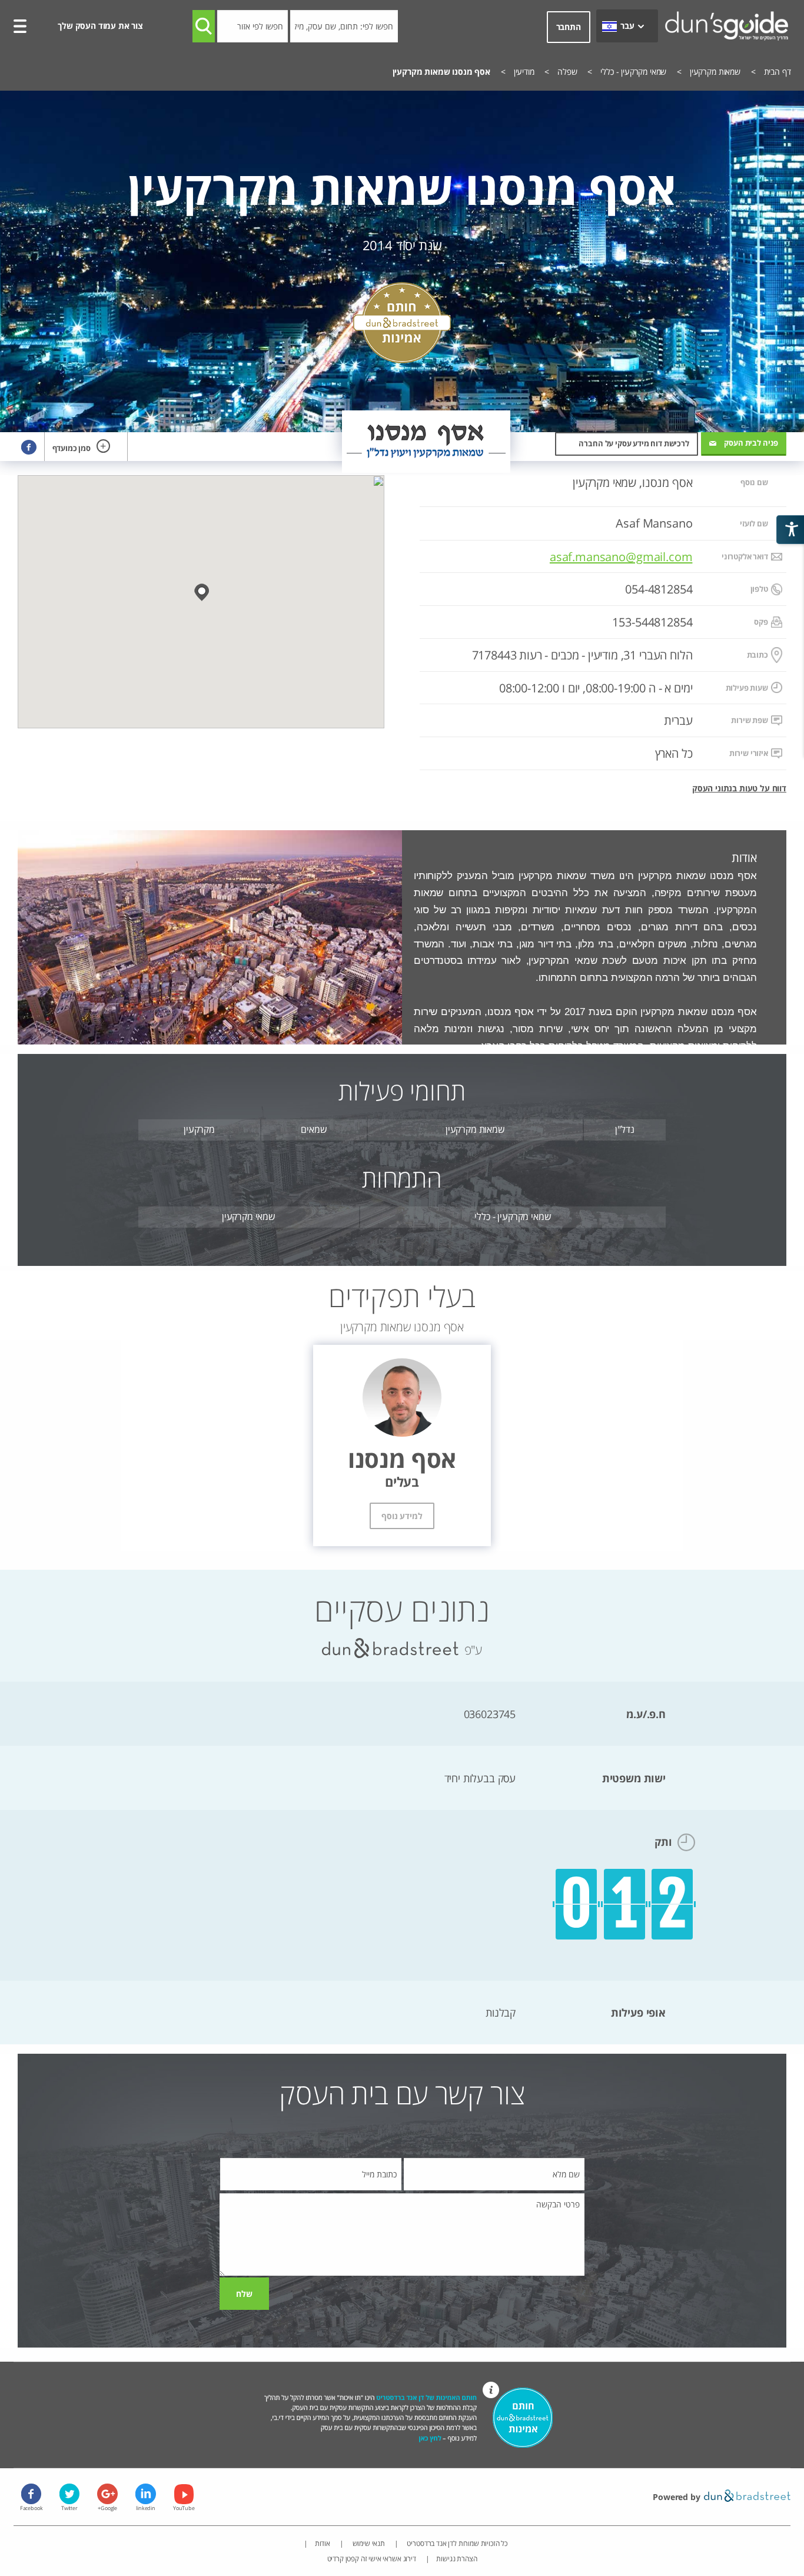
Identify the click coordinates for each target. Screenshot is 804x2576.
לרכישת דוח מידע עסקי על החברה (634, 443)
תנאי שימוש (368, 2543)
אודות (323, 2543)
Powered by (677, 2497)
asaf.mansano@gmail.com (621, 556)
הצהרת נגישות (456, 2559)
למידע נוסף (402, 1516)
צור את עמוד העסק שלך (100, 26)
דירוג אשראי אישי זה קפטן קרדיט (372, 2559)
